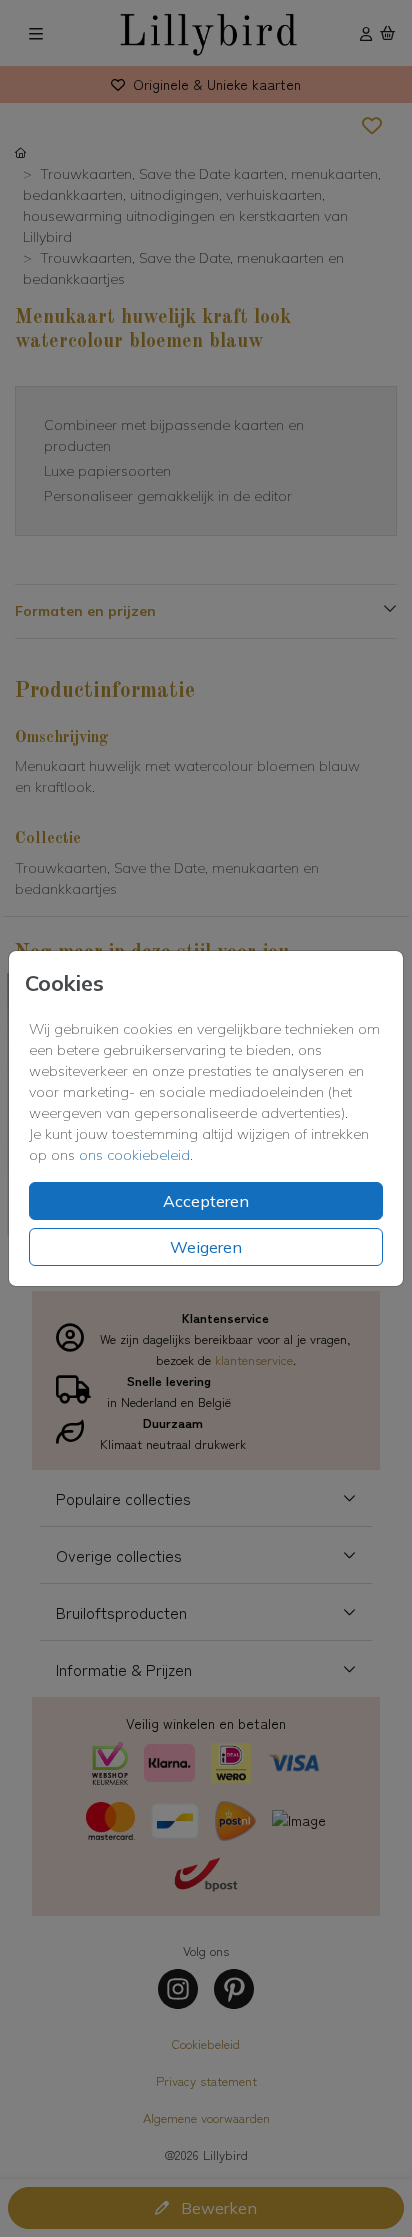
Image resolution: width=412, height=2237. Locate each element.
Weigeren (206, 1247)
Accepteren (206, 1201)
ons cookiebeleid (134, 1155)
